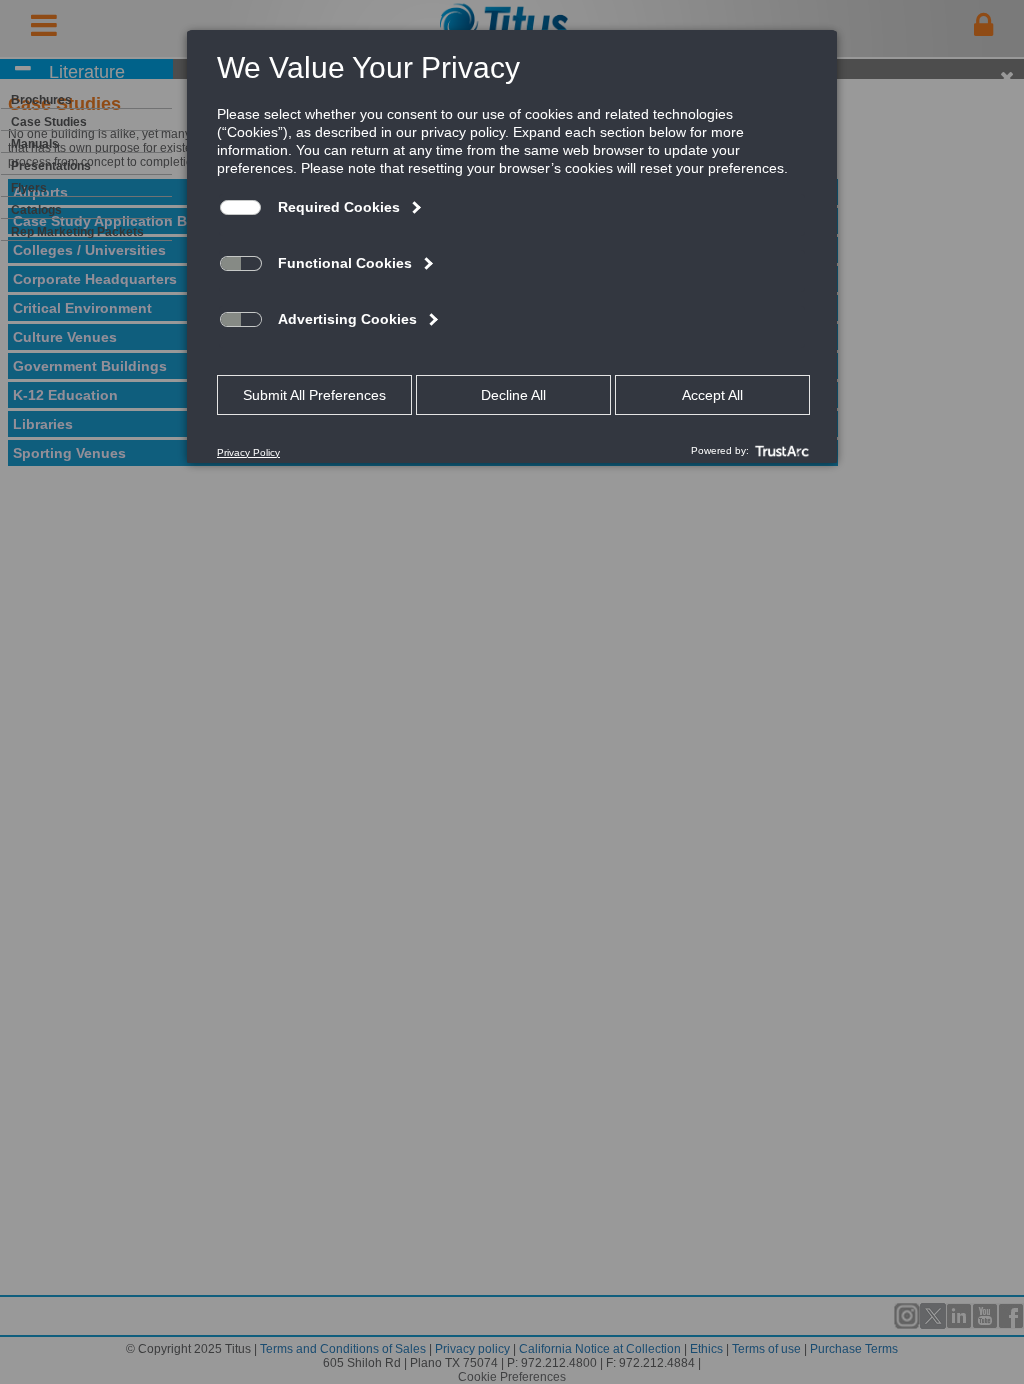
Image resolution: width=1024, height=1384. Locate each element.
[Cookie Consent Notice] (512, 247)
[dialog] (512, 246)
